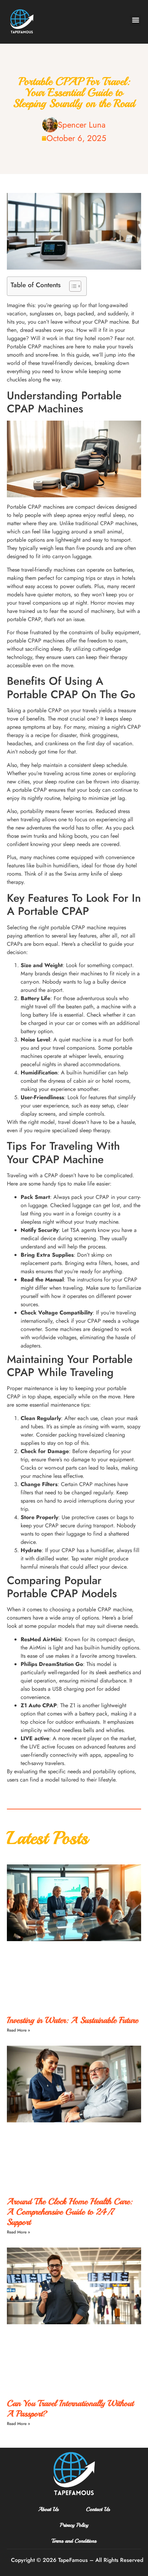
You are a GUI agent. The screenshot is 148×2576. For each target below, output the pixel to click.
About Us (48, 2509)
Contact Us (98, 2509)
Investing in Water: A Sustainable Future (72, 2020)
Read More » (18, 2030)
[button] (135, 20)
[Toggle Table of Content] (72, 286)
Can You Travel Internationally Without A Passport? (70, 2409)
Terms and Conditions (74, 2541)
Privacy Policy (74, 2525)
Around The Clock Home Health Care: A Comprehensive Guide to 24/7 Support (70, 2212)
